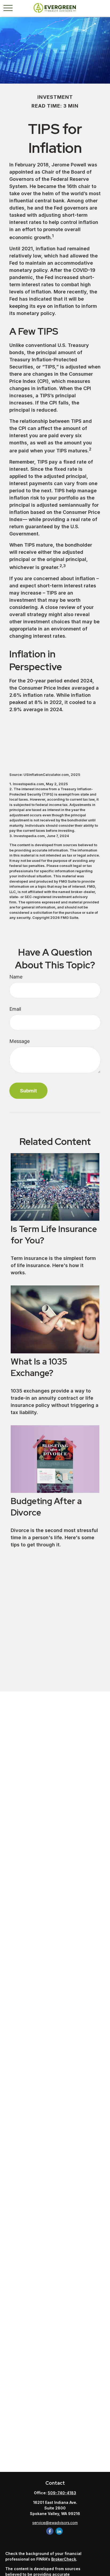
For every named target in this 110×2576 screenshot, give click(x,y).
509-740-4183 (62, 2493)
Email (15, 1009)
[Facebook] (50, 2531)
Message (19, 1041)
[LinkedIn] (59, 2531)
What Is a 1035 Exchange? (39, 1367)
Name (16, 977)
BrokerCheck (64, 2559)
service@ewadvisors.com (55, 2523)
